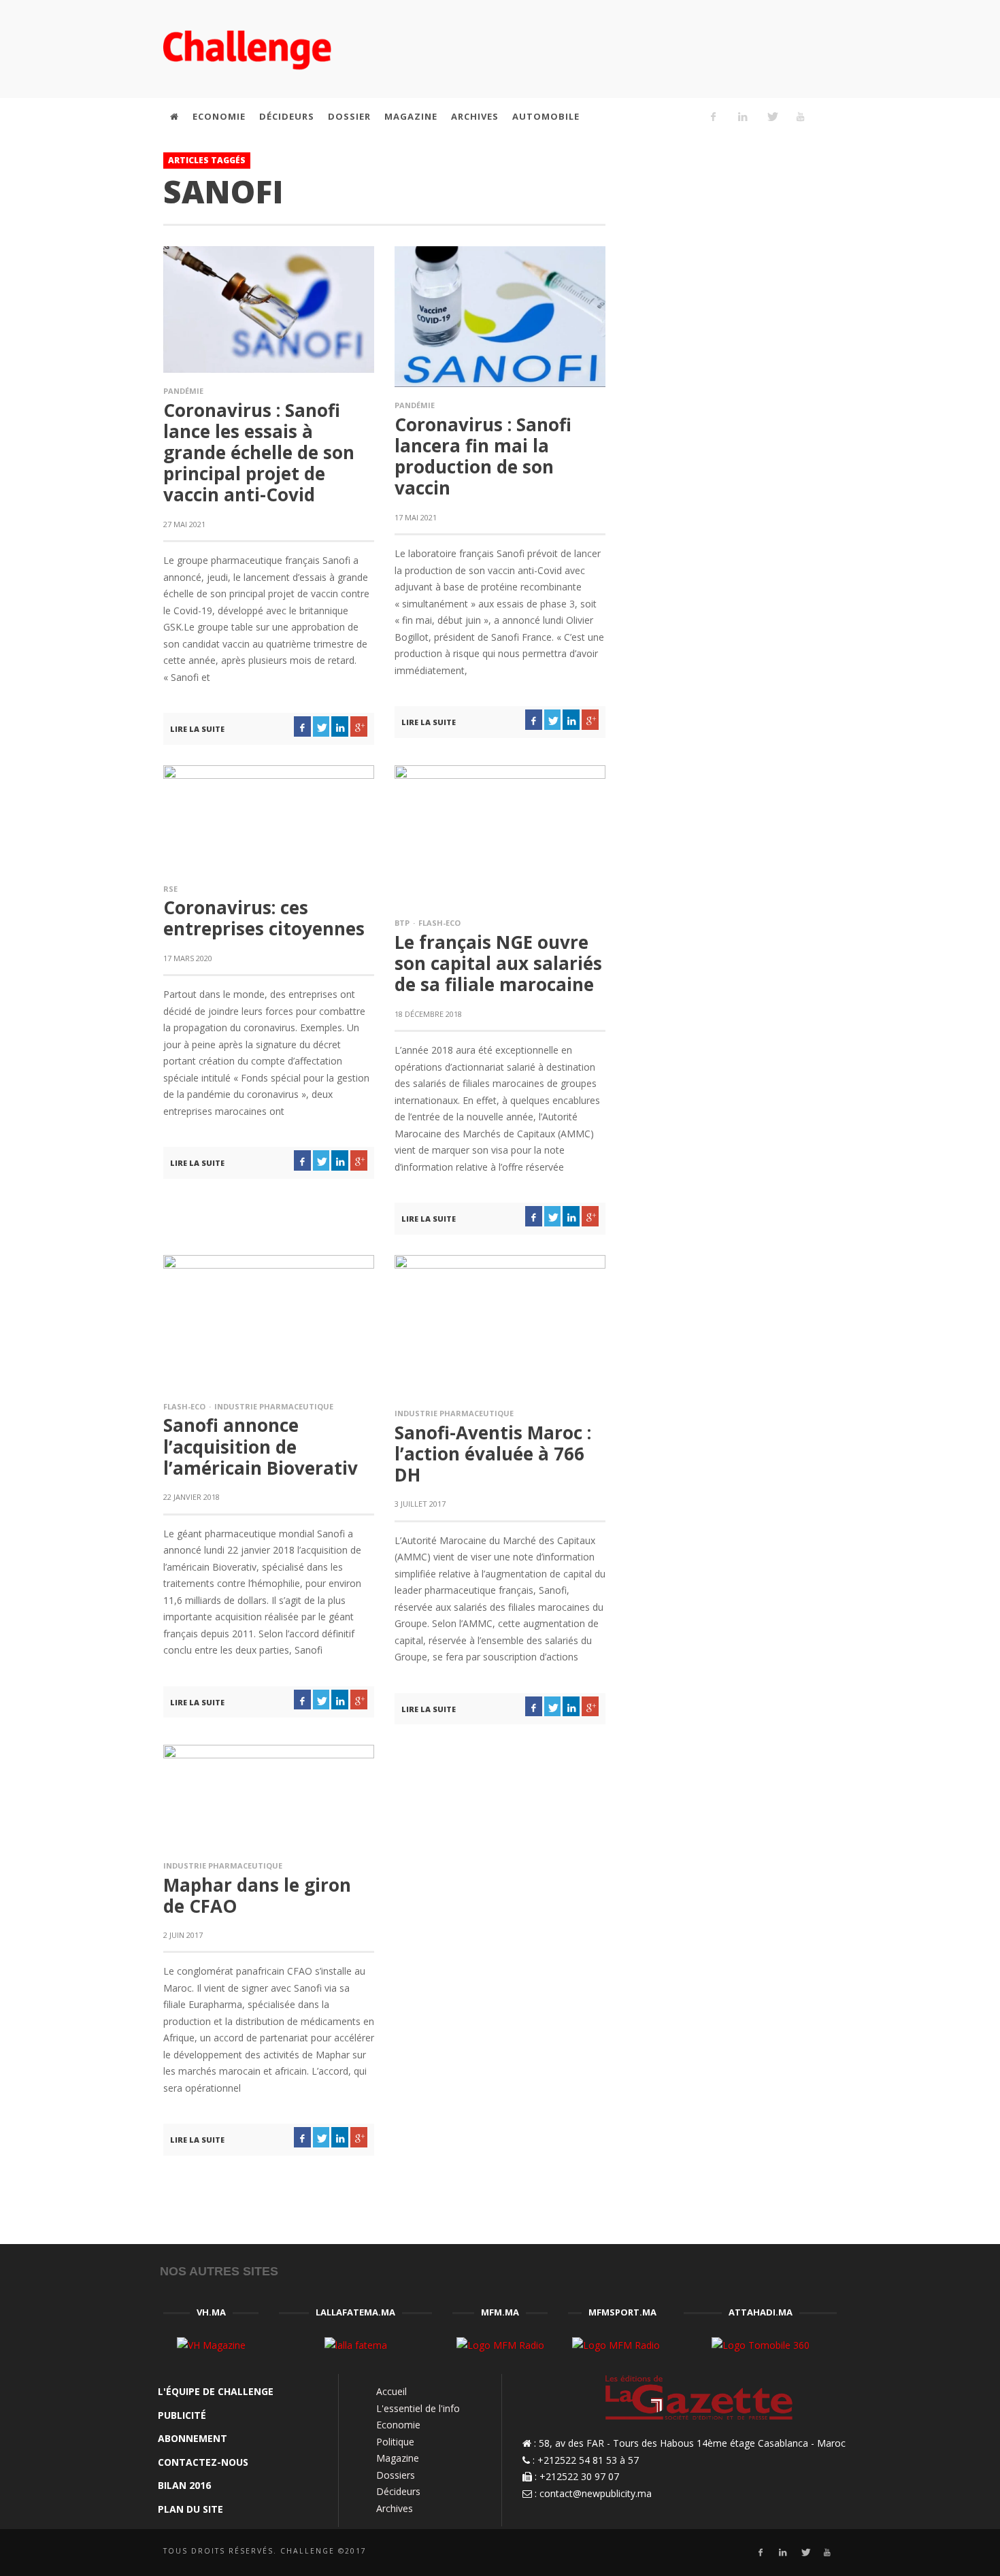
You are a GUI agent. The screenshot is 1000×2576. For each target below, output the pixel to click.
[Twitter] (771, 116)
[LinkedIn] (742, 116)
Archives (395, 2508)
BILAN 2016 (184, 2485)
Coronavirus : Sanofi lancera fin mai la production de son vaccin (483, 456)
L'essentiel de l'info (418, 2408)
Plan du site (190, 2509)
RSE (170, 889)
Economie (398, 2425)
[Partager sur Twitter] (321, 726)
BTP (402, 923)
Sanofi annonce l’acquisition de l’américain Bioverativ (261, 1446)
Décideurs (398, 2491)
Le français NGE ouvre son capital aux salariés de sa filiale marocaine (498, 963)
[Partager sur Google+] (359, 726)
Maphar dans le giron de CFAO (257, 1895)
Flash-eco (439, 923)
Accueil (391, 2391)
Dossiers (396, 2475)
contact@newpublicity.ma (596, 2493)
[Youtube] (801, 116)
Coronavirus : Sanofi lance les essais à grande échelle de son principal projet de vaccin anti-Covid (259, 453)
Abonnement (193, 2438)
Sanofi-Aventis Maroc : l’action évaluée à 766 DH (493, 1454)
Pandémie (183, 391)
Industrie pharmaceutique (274, 1406)
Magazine (398, 2458)
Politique (395, 2442)
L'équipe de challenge (216, 2391)
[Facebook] (714, 116)
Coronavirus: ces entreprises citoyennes (264, 918)
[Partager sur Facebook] (302, 726)
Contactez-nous (203, 2462)
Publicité (182, 2415)
